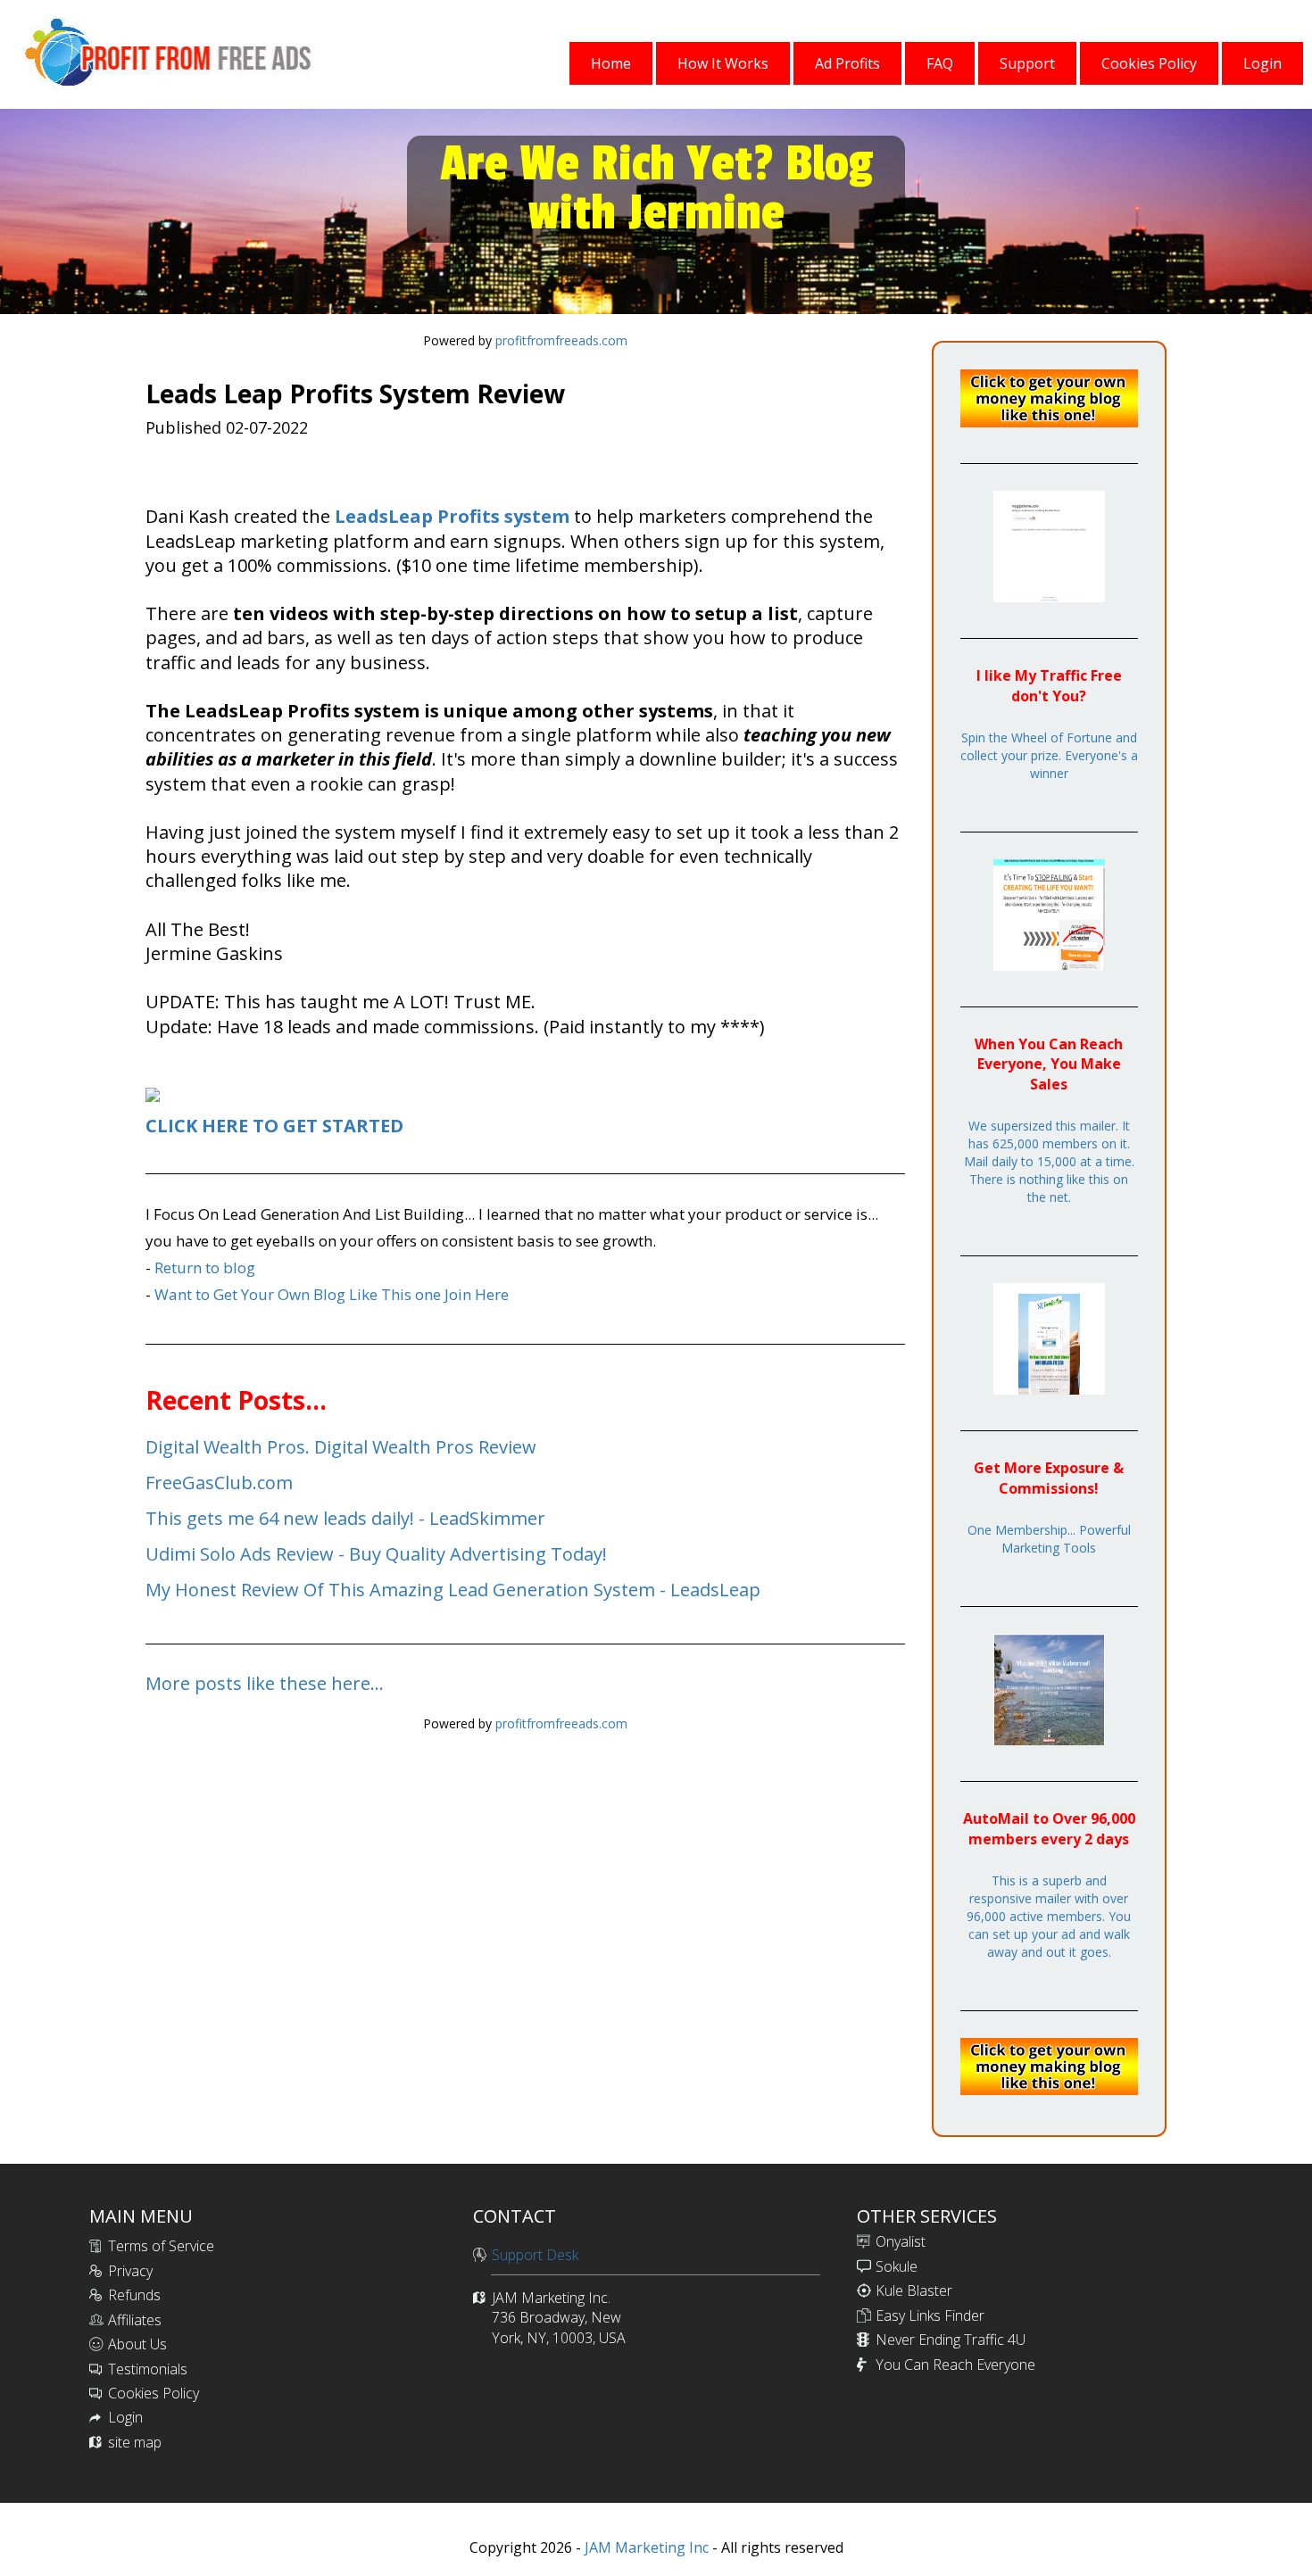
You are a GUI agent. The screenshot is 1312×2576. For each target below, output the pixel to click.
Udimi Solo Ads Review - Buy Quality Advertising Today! (376, 1554)
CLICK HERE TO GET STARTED (274, 1126)
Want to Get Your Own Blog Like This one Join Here (332, 1294)
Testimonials (148, 2369)
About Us (137, 2344)
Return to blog (205, 1267)
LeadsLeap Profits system (452, 516)
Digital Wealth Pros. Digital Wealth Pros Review (341, 1447)
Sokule (897, 2266)
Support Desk (535, 2255)
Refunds (134, 2295)
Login (125, 2417)
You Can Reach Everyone (955, 2365)
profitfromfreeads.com (561, 340)
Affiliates (135, 2320)
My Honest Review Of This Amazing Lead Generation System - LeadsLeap (453, 1590)
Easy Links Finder (930, 2315)
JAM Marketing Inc (645, 2547)
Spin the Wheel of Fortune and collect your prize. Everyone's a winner (1049, 755)
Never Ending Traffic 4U (951, 2340)
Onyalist (901, 2241)
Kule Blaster (914, 2290)
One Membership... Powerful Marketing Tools (1049, 1539)
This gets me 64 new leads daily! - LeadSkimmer (345, 1518)
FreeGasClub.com (219, 1483)
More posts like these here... (265, 1683)
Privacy (130, 2271)
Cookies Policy (154, 2393)
